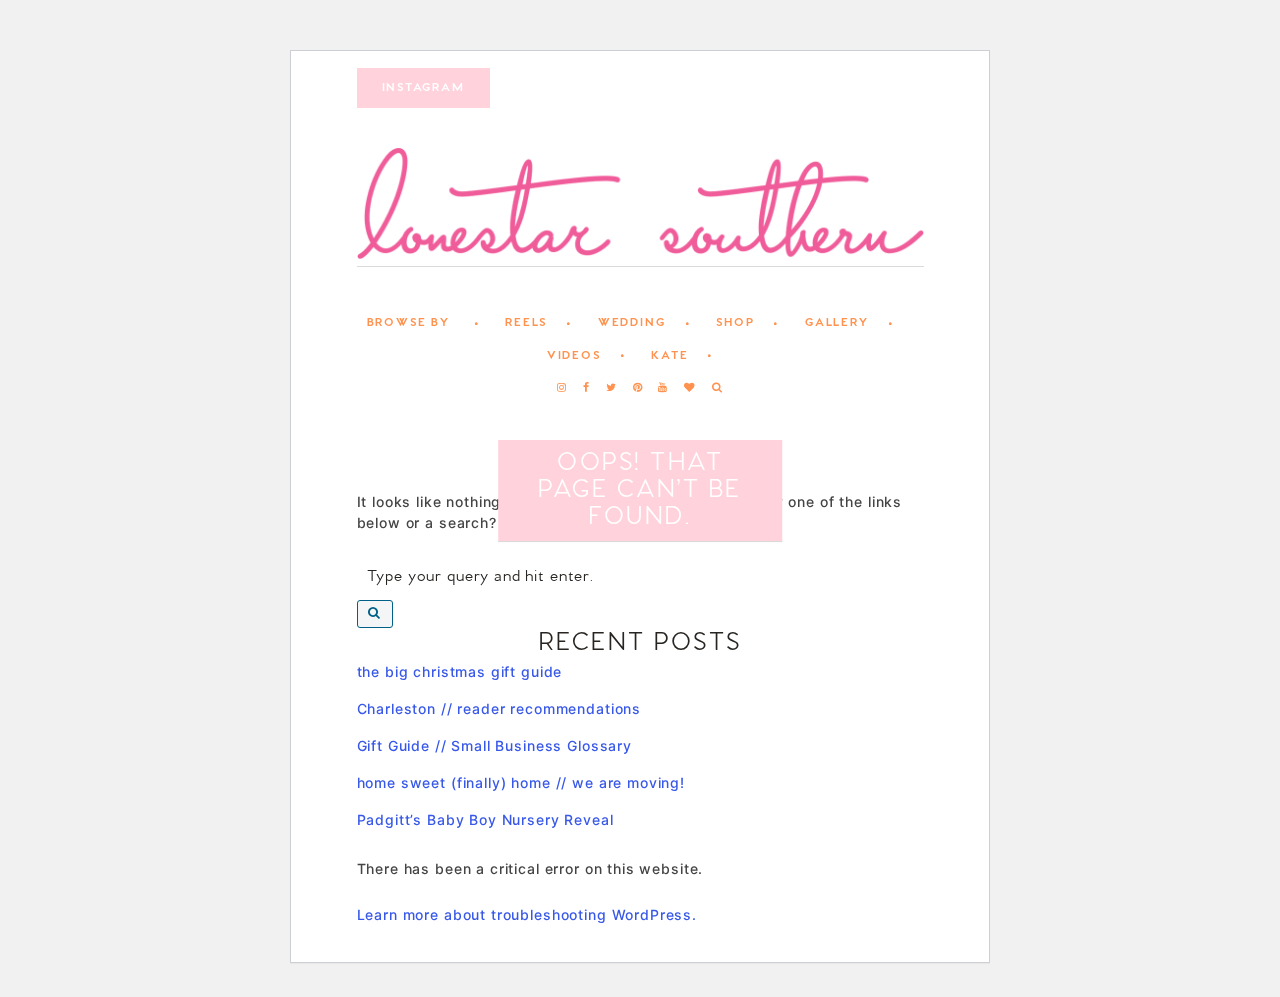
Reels (526, 323)
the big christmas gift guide (460, 671)
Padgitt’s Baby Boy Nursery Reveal (485, 819)
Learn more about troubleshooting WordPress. (527, 914)
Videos (574, 356)
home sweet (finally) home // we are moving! (521, 782)
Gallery (837, 323)
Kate (669, 356)
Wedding (632, 323)
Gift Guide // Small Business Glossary (494, 745)
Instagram (423, 88)
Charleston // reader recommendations (499, 708)
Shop (735, 323)
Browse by (408, 323)
